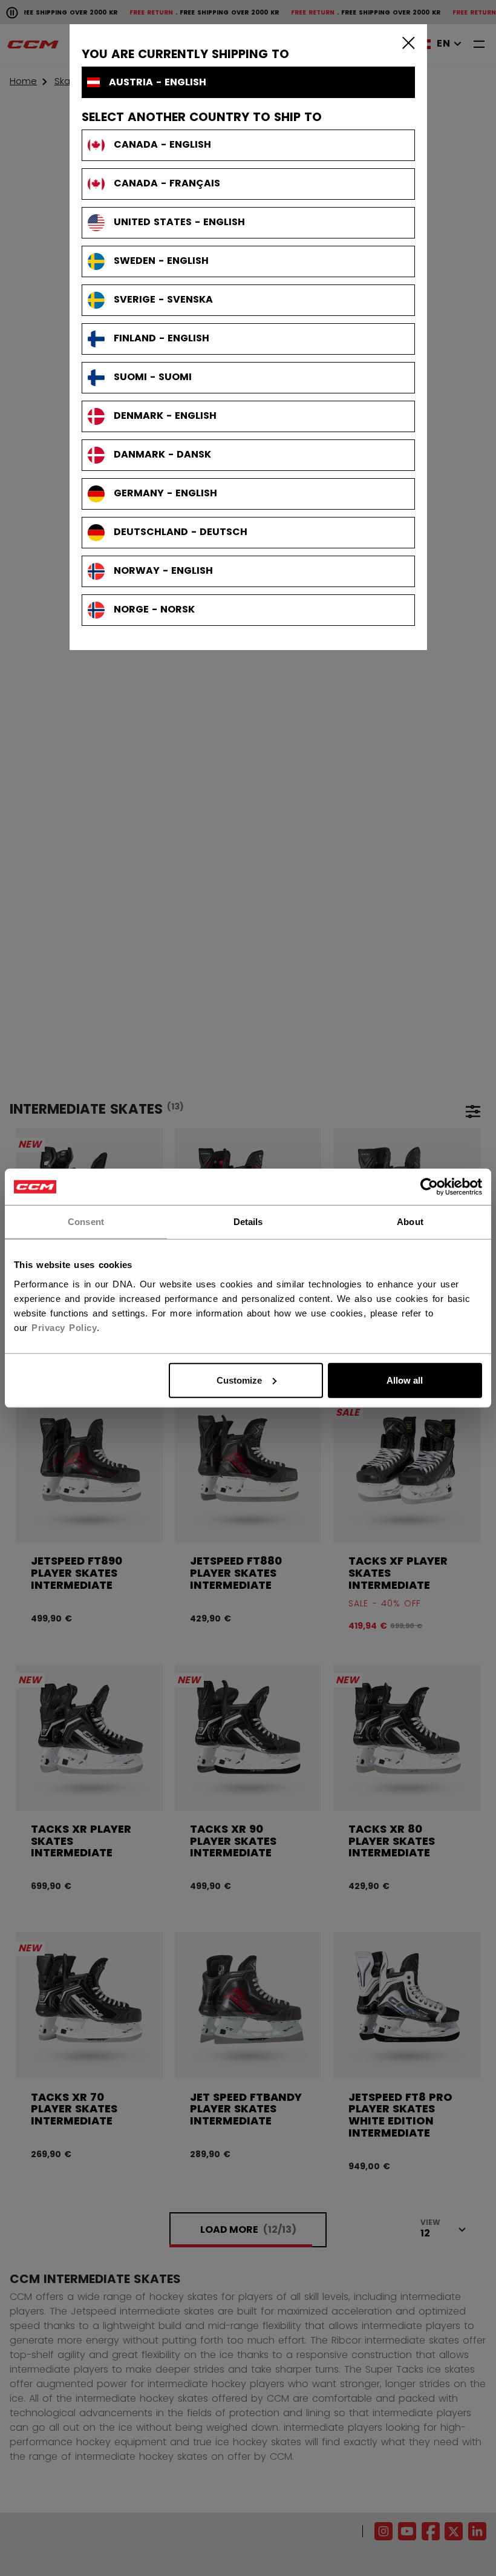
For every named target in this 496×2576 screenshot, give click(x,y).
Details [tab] (248, 1222)
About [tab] (410, 1222)
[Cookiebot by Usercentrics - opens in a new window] (429, 1187)
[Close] (406, 42)
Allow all (405, 1380)
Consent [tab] (86, 1222)
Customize (239, 1380)
